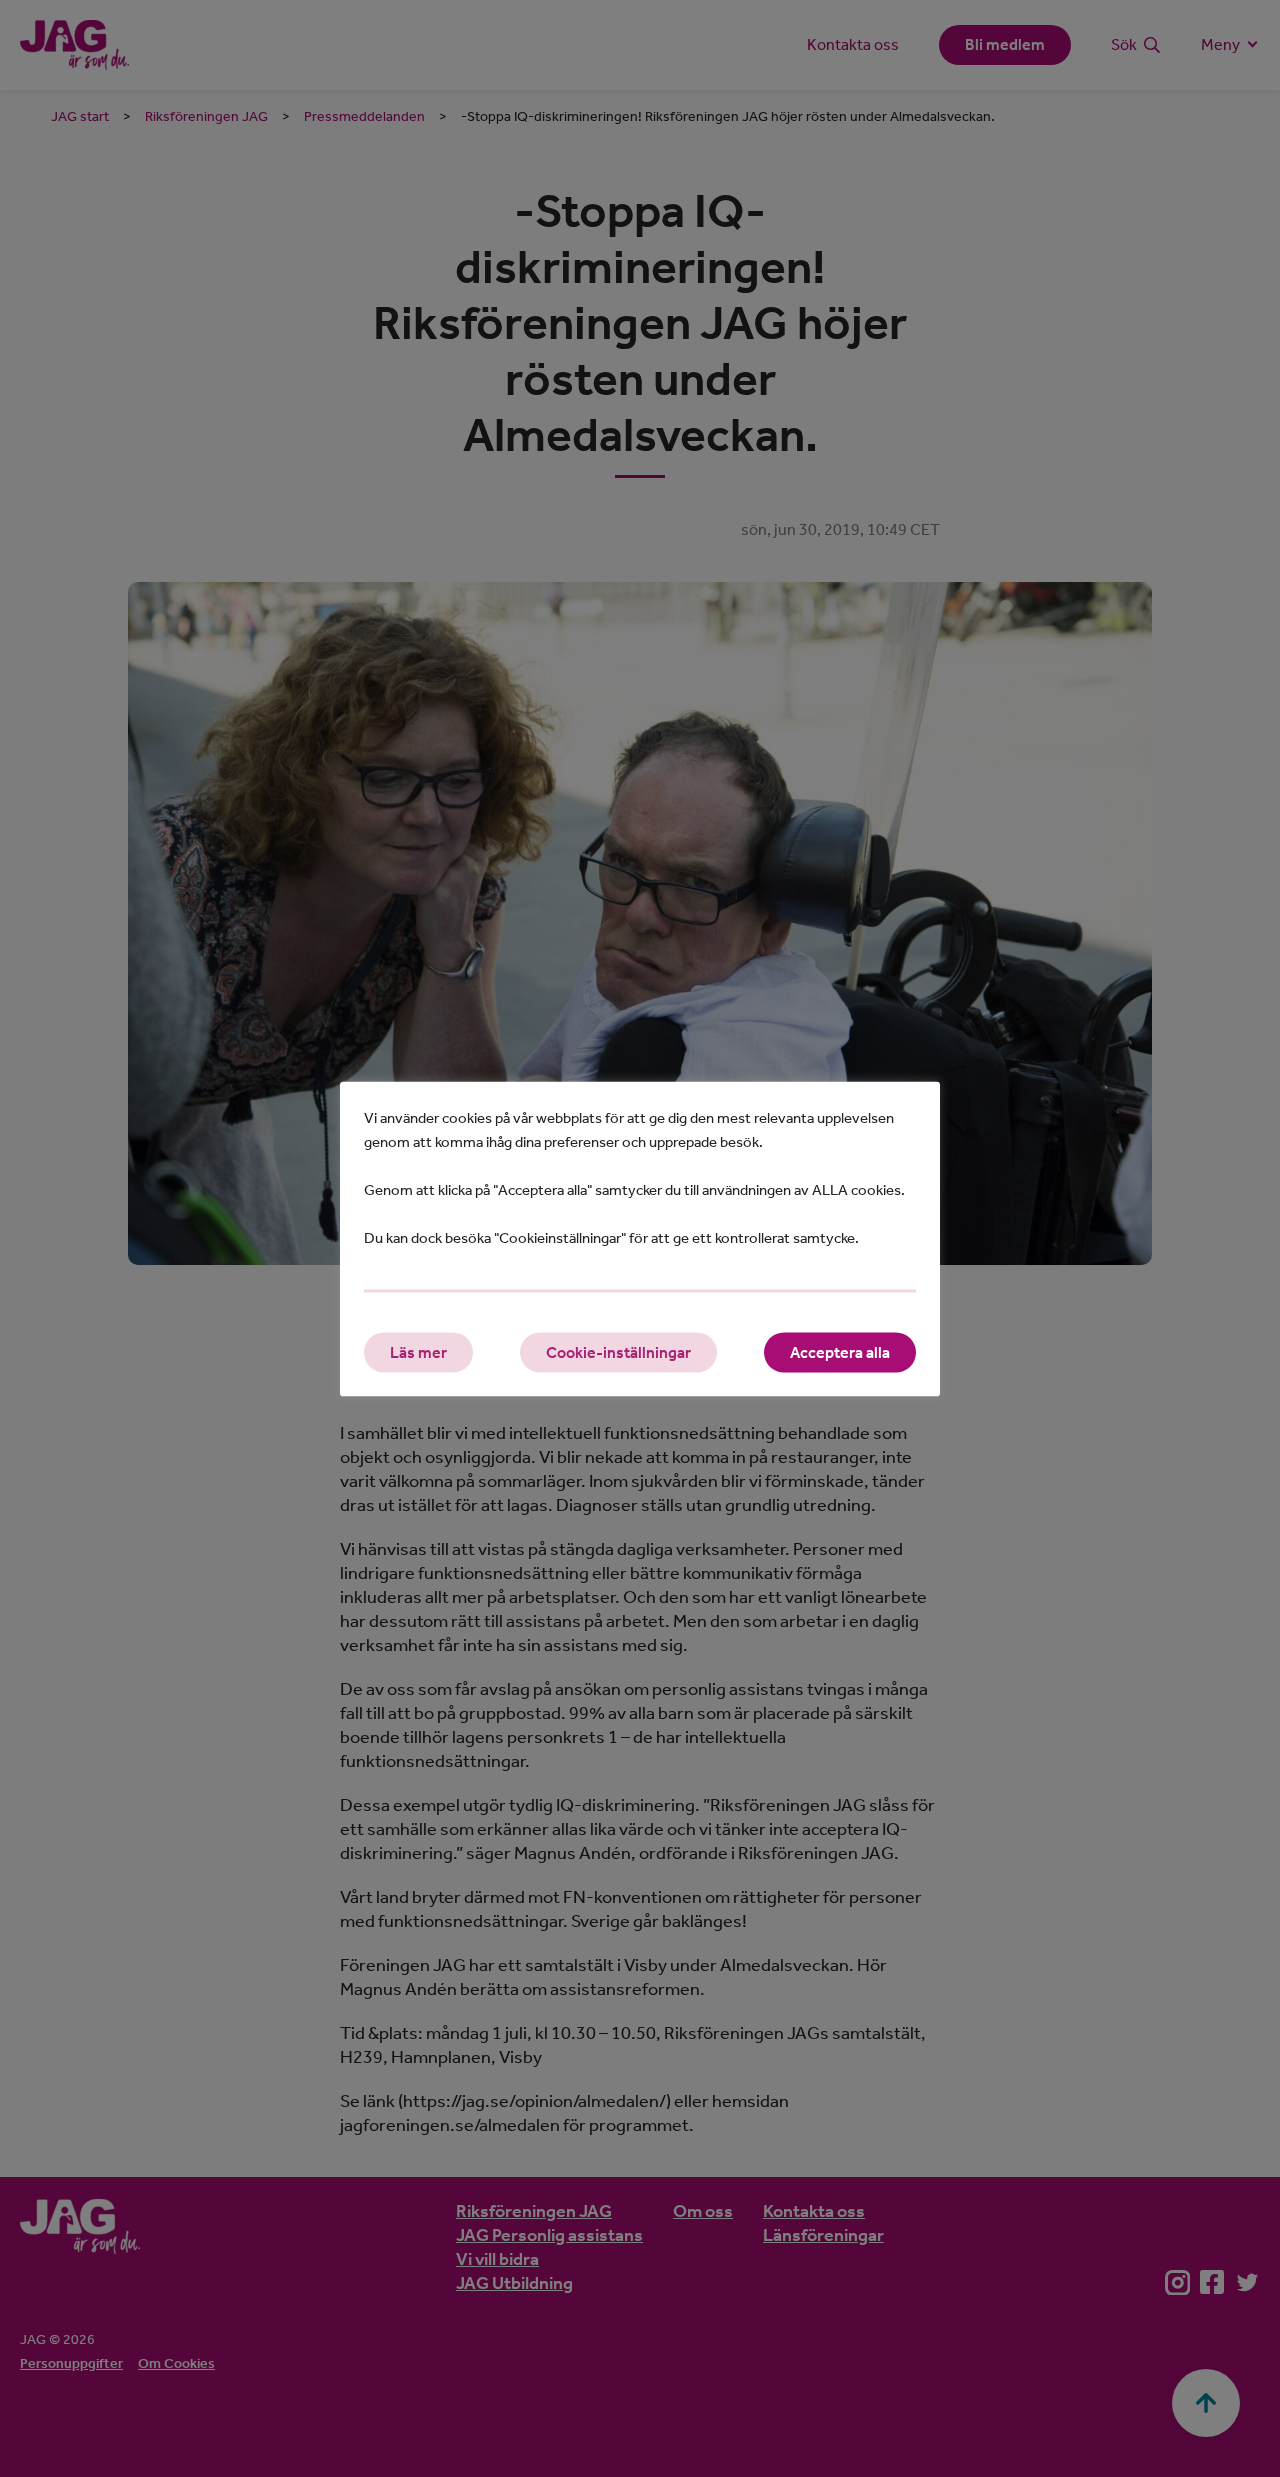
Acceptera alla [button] (840, 1351)
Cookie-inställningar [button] (618, 1351)
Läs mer (418, 1351)
